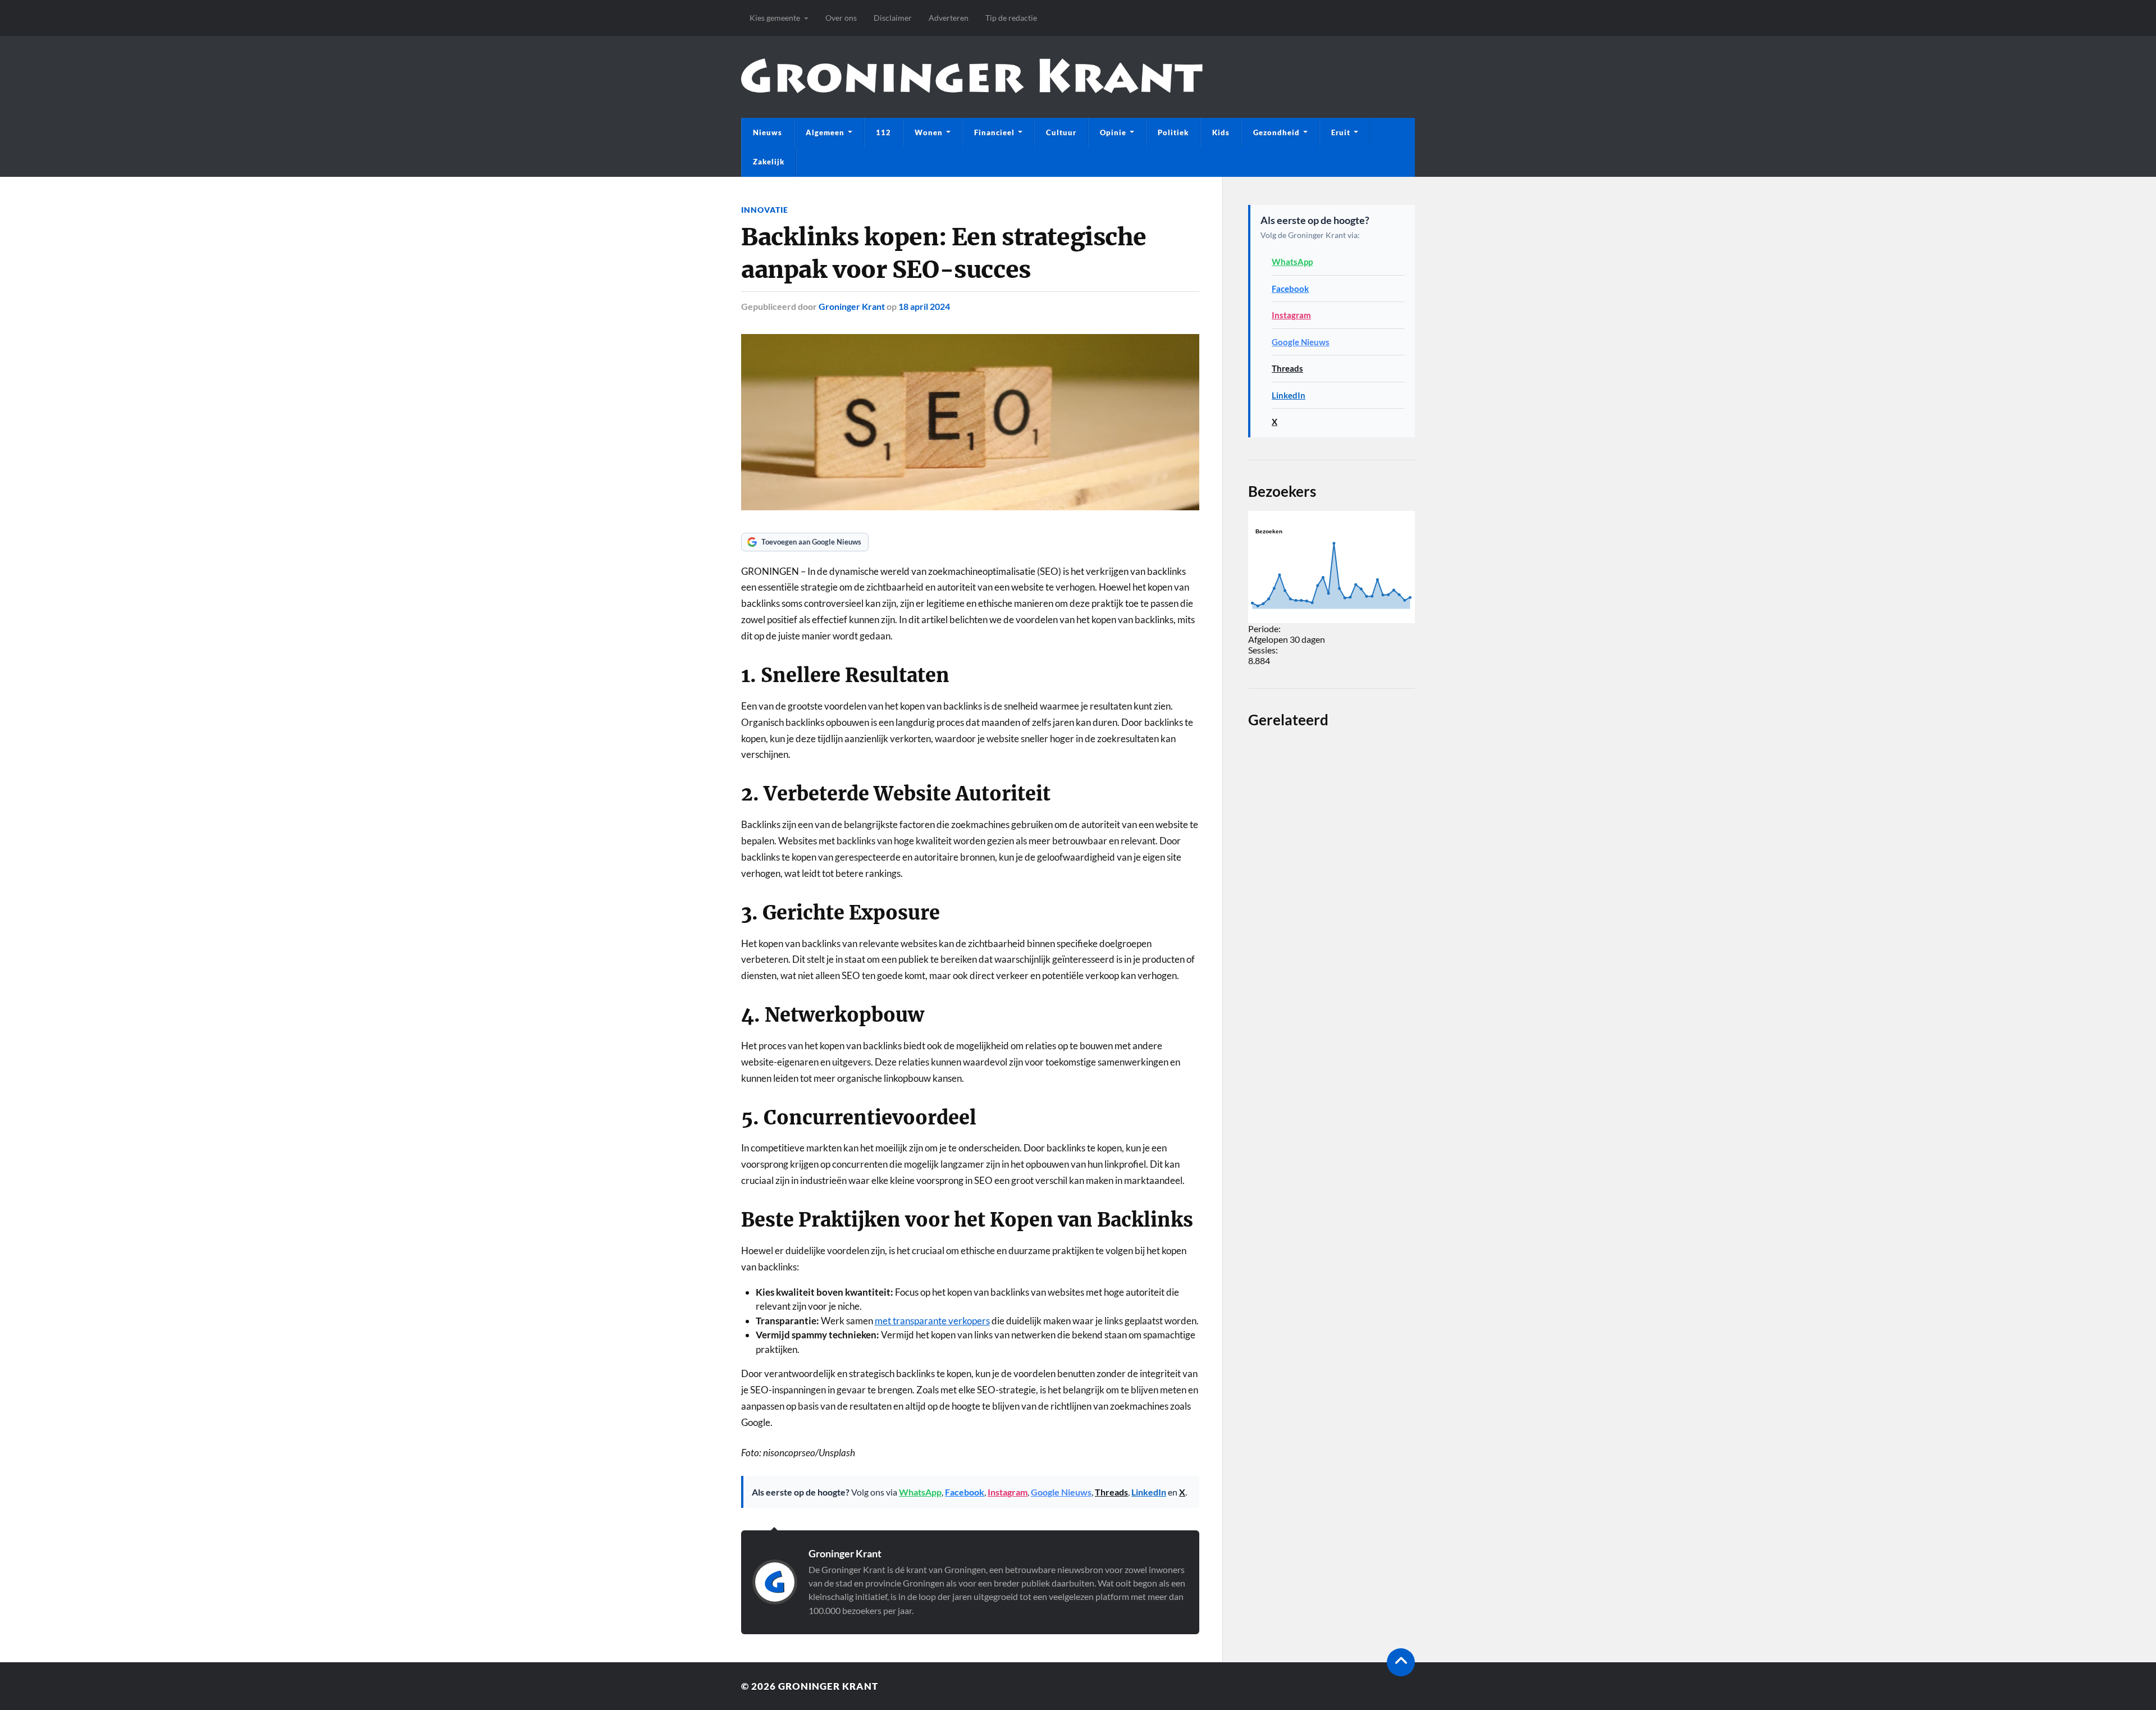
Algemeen (825, 132)
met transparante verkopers (932, 1321)
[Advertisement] (1331, 1152)
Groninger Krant (852, 306)
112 (883, 132)
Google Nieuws (1061, 1492)
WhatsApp (920, 1492)
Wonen (929, 132)
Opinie (1113, 132)
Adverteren (949, 18)
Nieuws (768, 132)
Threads (1111, 1492)
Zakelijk (769, 162)
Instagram (1008, 1492)
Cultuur (1061, 132)
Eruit (1341, 132)
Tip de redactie (1011, 18)
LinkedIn (1149, 1492)
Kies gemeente (775, 18)
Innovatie (765, 210)
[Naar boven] (1401, 1662)
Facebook (965, 1492)
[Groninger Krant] (972, 90)
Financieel (994, 132)
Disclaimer (893, 18)
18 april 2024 (924, 306)
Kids (1221, 132)
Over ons (841, 18)
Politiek (1173, 132)
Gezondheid (1276, 132)
